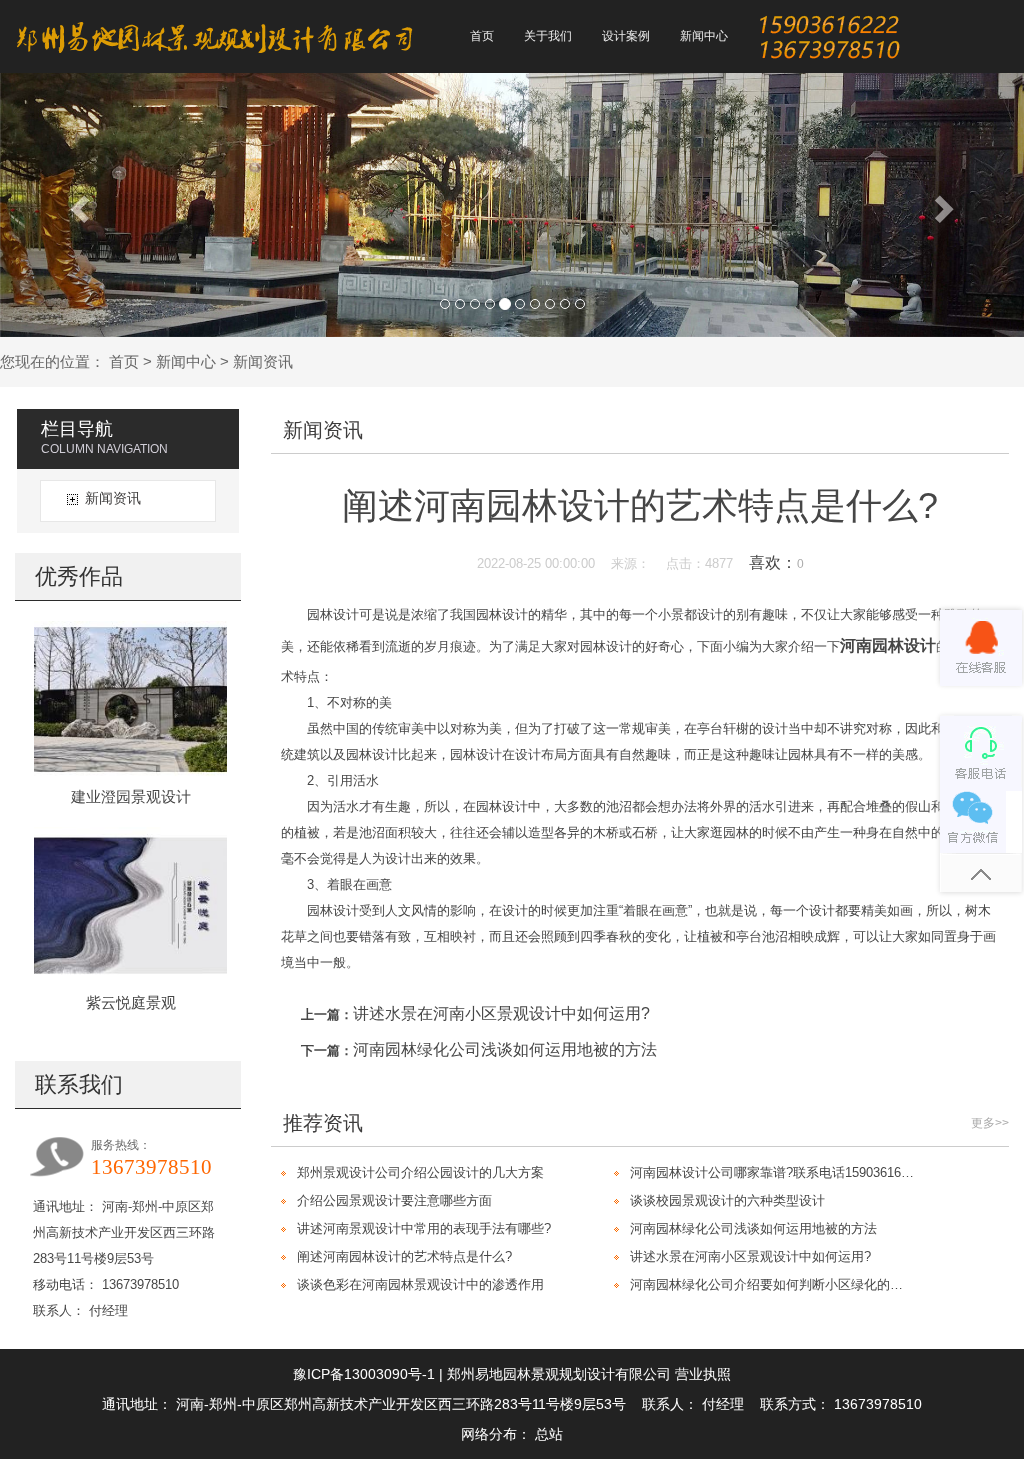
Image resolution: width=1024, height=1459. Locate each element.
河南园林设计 (888, 645)
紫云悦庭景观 (131, 1002)
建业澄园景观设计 (131, 796)
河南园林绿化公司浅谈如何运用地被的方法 (505, 1049)
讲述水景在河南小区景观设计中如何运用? (501, 1013)
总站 (549, 1434)
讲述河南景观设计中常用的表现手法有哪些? (424, 1228)
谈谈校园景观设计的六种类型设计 (727, 1200)
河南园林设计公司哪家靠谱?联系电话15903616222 (772, 1172)
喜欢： (776, 562)
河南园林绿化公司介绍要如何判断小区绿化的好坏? (772, 1284)
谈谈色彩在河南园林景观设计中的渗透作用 (420, 1284)
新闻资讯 (263, 361)
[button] (77, 203)
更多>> (990, 1123)
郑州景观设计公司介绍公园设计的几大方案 (420, 1172)
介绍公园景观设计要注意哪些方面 (394, 1200)
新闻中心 (186, 361)
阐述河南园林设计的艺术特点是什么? (404, 1256)
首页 (124, 361)
